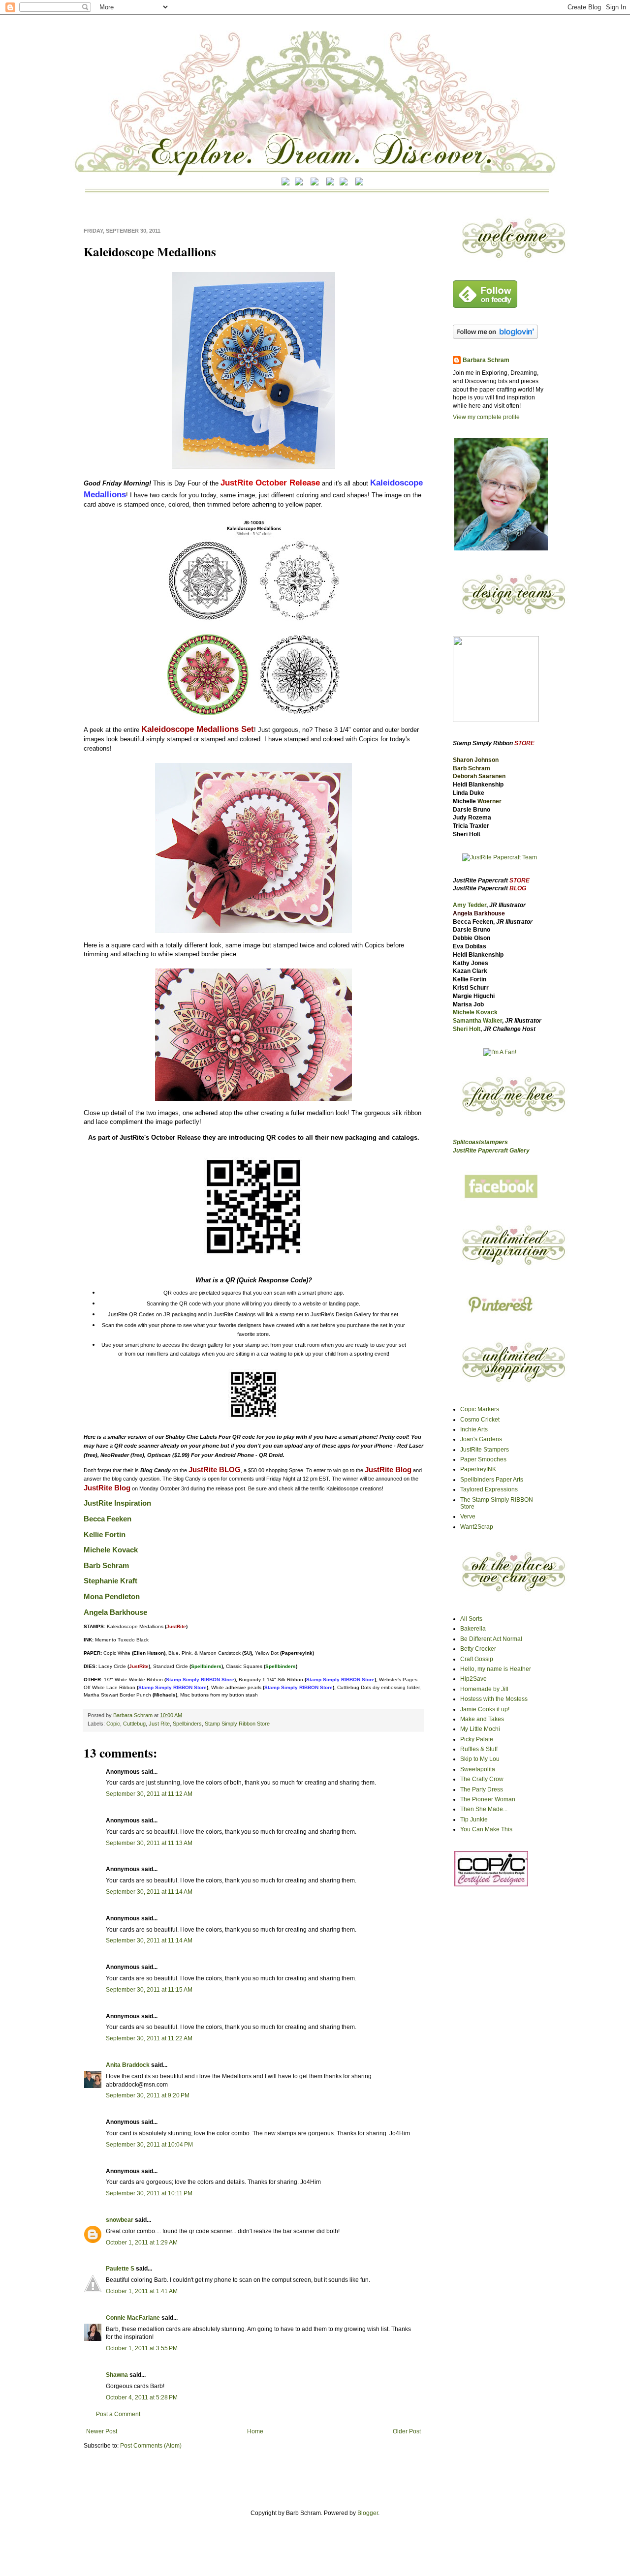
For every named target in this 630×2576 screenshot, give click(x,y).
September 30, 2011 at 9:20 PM (148, 2095)
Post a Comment (118, 2414)
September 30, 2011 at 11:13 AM (149, 1843)
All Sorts (471, 1619)
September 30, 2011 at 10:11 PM (149, 2193)
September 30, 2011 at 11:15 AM (149, 1990)
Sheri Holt (467, 1029)
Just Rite (159, 1724)
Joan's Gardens (481, 1439)
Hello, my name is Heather (496, 1669)
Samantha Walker (477, 1021)
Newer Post (102, 2431)
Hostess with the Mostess (494, 1699)
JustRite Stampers (485, 1450)
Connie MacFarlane (133, 2318)
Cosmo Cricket (480, 1420)
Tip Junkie (474, 1819)
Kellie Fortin (105, 1535)
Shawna (117, 2375)
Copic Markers (480, 1409)
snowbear (120, 2220)
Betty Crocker (478, 1649)
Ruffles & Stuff (479, 1749)
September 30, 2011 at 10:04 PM (149, 2145)
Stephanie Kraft (110, 1581)
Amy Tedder (470, 905)
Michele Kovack (111, 1550)
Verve (468, 1516)
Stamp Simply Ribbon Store (237, 1724)
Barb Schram (106, 1566)
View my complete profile (486, 417)
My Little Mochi (480, 1729)
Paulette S (120, 2269)
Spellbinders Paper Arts (492, 1480)
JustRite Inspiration (117, 1503)
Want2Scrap (477, 1527)
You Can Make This (486, 1829)
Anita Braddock (128, 2065)
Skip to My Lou (480, 1759)
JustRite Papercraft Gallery (491, 1151)
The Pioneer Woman (488, 1799)
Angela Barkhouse (115, 1612)
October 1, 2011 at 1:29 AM (142, 2243)
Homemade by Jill (484, 1689)
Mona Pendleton (112, 1597)
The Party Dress (482, 1789)
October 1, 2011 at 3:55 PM (142, 2348)
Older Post (407, 2431)
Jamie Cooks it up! (485, 1709)
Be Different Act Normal (491, 1639)
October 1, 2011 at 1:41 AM (142, 2291)
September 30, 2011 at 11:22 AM (149, 2038)
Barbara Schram (134, 1715)
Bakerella (473, 1629)
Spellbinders (187, 1724)
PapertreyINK (478, 1469)
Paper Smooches (483, 1459)
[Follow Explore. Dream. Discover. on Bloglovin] (495, 337)
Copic (113, 1724)
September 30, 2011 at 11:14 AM (149, 1892)
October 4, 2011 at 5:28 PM (142, 2397)
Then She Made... (484, 1809)
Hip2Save (473, 1679)
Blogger (368, 2513)
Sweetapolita (478, 1769)
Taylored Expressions (489, 1489)
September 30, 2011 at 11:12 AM (149, 1794)
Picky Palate (477, 1739)
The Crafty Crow (482, 1779)
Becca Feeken (108, 1519)
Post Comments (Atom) (151, 2446)
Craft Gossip (477, 1659)
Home (255, 2431)
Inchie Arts (474, 1429)
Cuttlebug (134, 1724)
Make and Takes (482, 1719)
